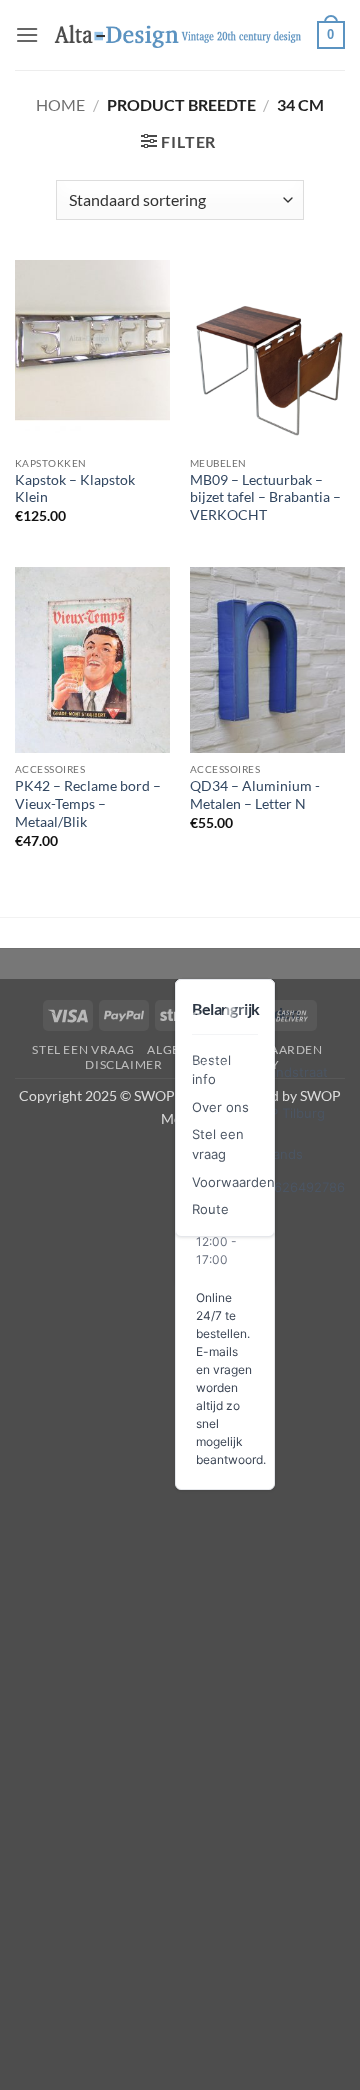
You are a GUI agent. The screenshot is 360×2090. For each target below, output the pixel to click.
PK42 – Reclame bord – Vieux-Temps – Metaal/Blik (88, 803)
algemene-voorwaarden (234, 1049)
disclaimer (123, 1064)
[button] (27, 34)
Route (210, 1209)
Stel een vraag (83, 1049)
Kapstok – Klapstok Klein (75, 489)
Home (60, 104)
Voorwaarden (233, 1182)
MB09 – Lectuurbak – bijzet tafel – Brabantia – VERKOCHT (265, 497)
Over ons (220, 1107)
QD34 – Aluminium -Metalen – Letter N (255, 795)
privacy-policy (227, 1064)
